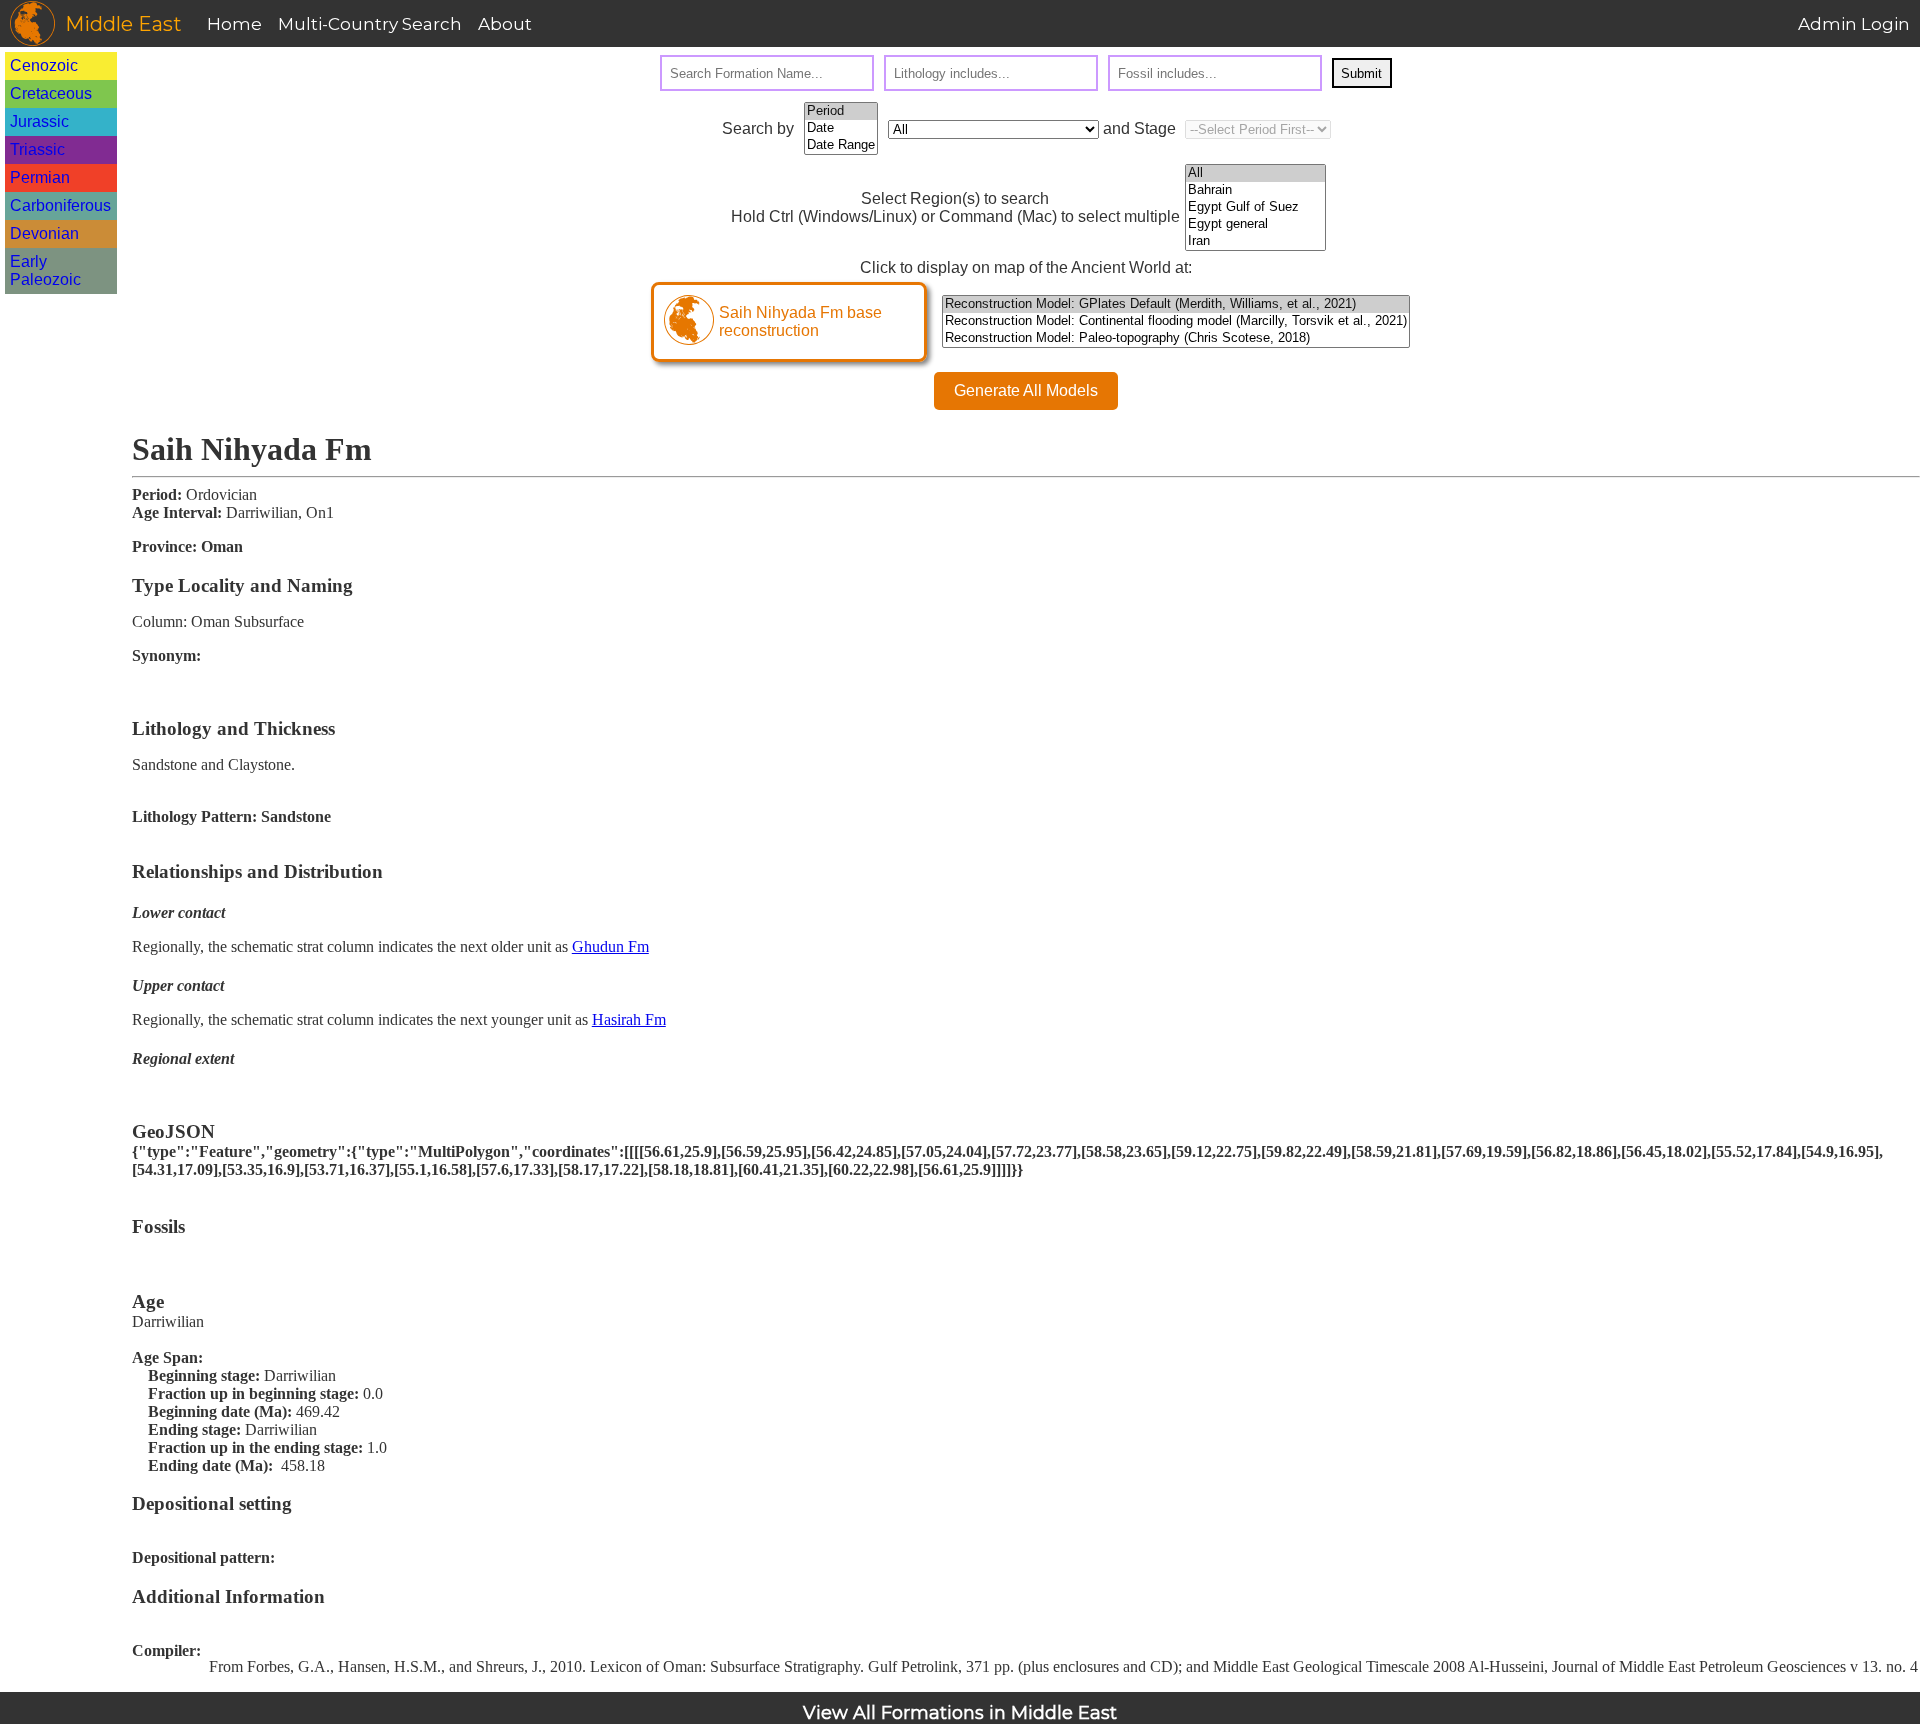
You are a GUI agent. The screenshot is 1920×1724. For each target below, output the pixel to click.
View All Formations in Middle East (960, 1713)
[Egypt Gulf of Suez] (1255, 207)
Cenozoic (44, 65)
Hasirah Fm (629, 1019)
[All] (1255, 173)
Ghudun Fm (610, 946)
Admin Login (1854, 24)
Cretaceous (51, 93)
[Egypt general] (1255, 224)
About (505, 24)
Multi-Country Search (370, 24)
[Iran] (1255, 241)
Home (234, 24)
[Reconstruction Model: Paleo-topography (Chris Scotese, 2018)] (1176, 338)
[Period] (841, 111)
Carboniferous (60, 205)
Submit (1361, 73)
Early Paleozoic (45, 270)
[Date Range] (841, 145)
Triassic (37, 149)
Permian (40, 177)
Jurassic (39, 121)
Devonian (44, 233)
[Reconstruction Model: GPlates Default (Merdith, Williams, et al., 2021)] (1176, 304)
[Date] (841, 128)
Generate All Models (1026, 390)
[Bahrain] (1255, 190)
